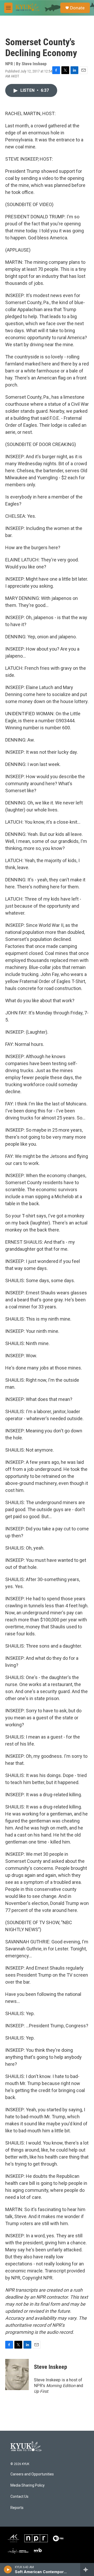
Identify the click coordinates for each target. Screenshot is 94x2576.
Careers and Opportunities (32, 2474)
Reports (17, 2508)
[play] (8, 2570)
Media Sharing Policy (28, 2485)
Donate (77, 8)
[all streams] (87, 2570)
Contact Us (19, 2497)
